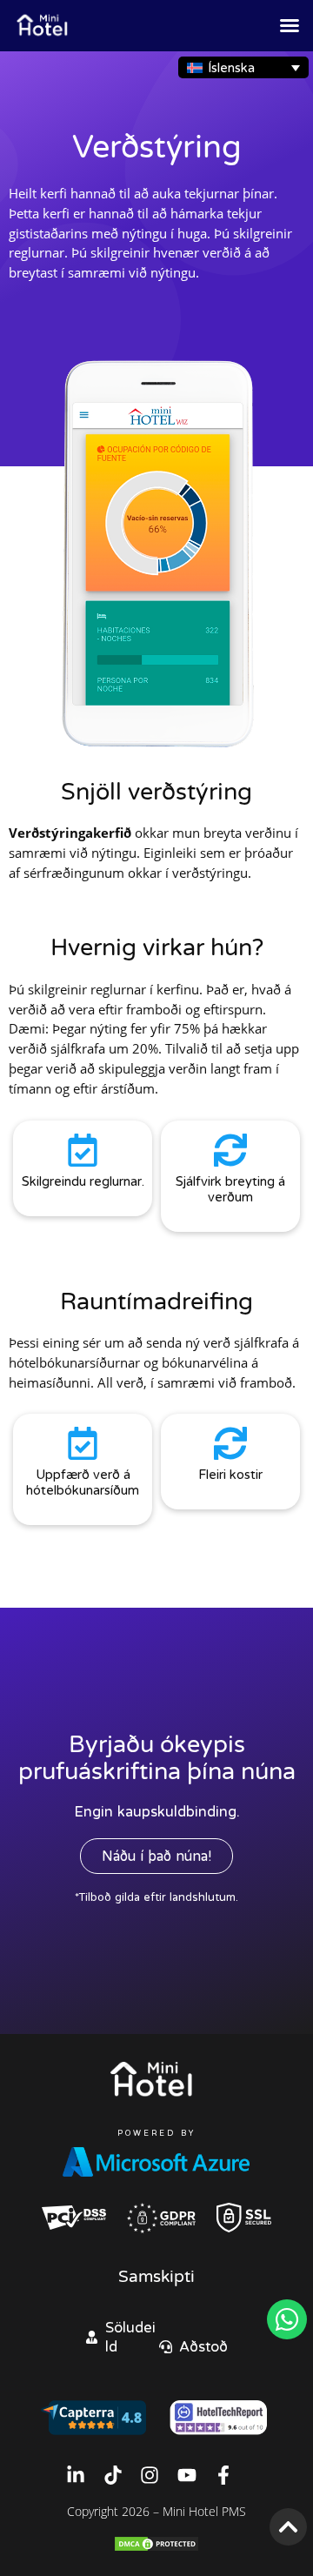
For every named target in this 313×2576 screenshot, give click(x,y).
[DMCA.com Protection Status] (156, 2548)
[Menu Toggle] (290, 25)
